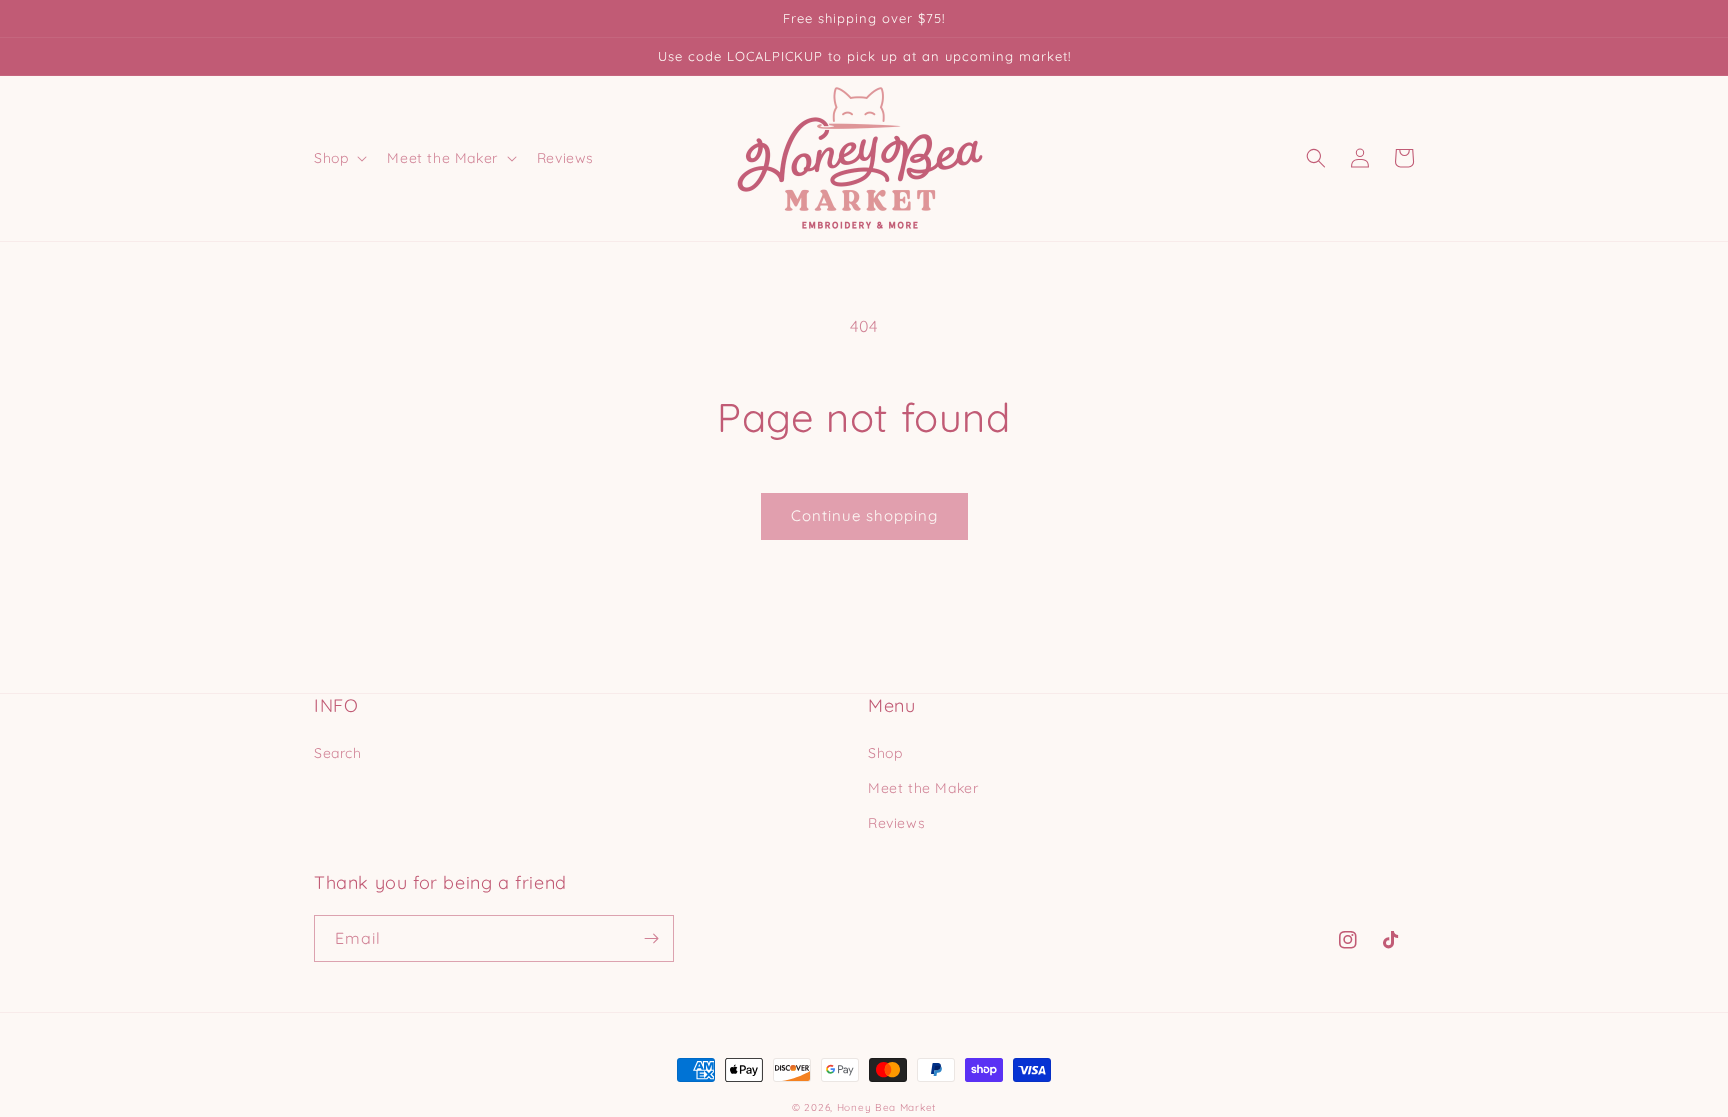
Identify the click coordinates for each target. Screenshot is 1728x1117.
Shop (885, 753)
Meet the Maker (923, 788)
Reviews (896, 823)
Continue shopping (864, 515)
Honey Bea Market (886, 1107)
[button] (338, 158)
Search (338, 753)
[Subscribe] (651, 938)
